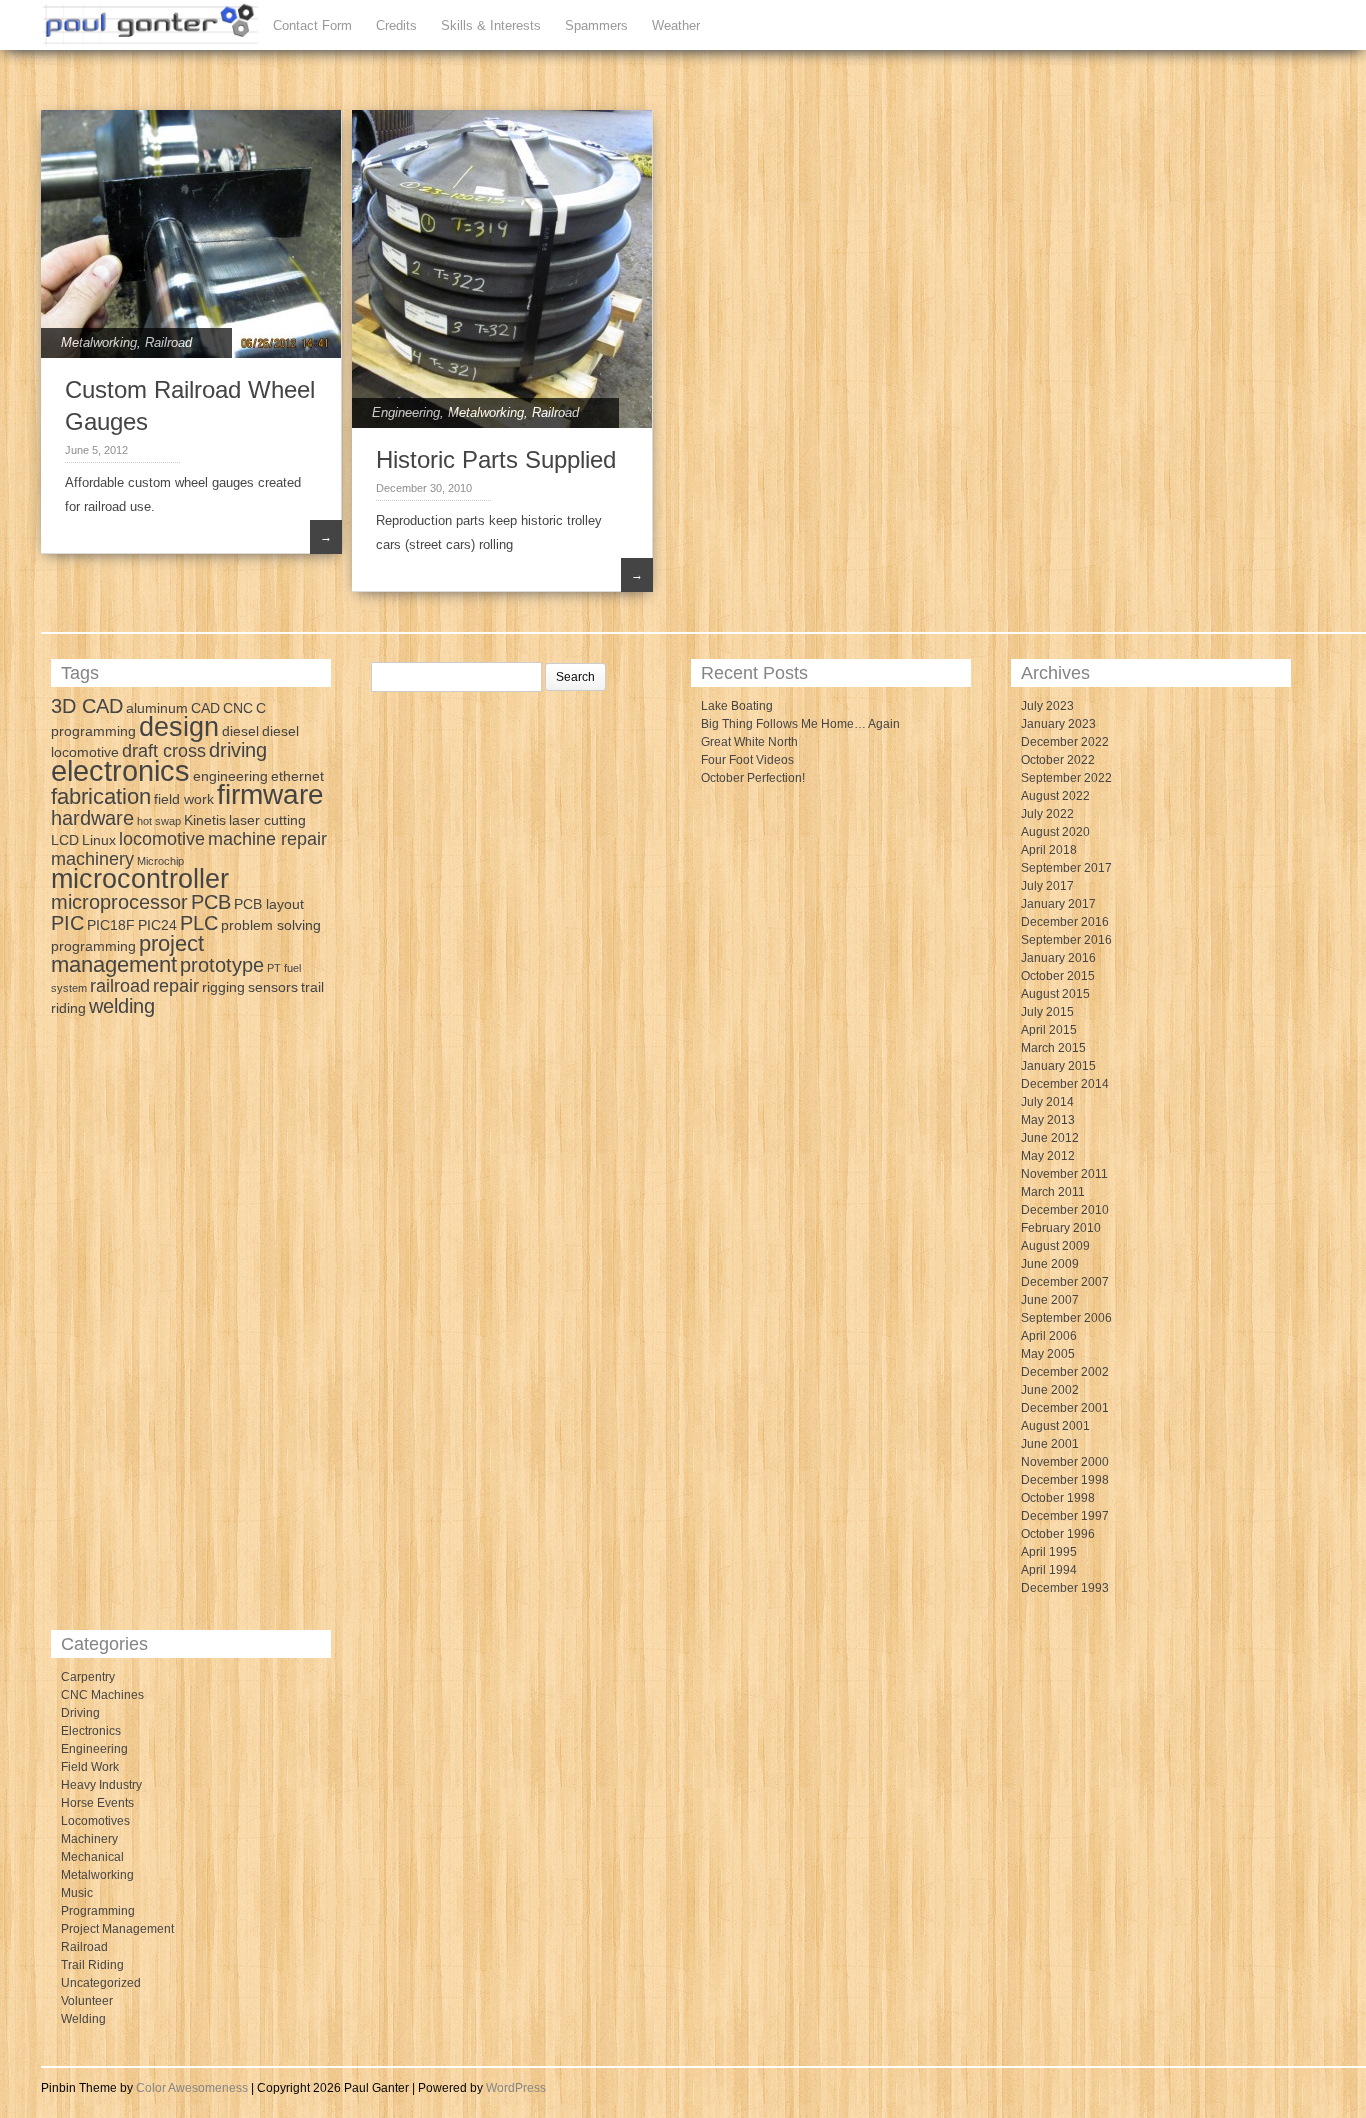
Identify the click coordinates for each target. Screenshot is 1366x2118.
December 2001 (1065, 1408)
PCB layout (269, 904)
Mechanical (92, 1857)
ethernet (297, 776)
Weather (676, 25)
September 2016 (1066, 940)
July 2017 (1047, 886)
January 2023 (1058, 724)
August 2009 (1055, 1246)
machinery (92, 859)
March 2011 (1053, 1192)
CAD (205, 708)
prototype (222, 965)
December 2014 (1065, 1084)
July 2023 (1047, 706)
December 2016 (1065, 922)
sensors (273, 987)
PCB (211, 902)
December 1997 (1065, 1516)
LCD (65, 840)
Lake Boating (737, 706)
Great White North (749, 742)
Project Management (117, 1929)
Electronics (91, 1731)
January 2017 (1058, 904)
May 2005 (1048, 1354)
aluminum (157, 708)
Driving (80, 1713)
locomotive (162, 839)
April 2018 (1049, 850)
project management (127, 954)
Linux (99, 840)
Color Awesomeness (192, 2088)
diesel (240, 731)
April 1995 (1049, 1552)
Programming (98, 1911)
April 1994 (1049, 1570)
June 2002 (1050, 1390)
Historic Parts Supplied (496, 459)
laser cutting (267, 820)
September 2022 (1066, 778)
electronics (120, 770)
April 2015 (1049, 1030)
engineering (230, 776)
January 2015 (1058, 1066)
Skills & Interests (491, 25)
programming (93, 946)
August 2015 (1055, 994)
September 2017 (1066, 868)
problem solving (271, 925)
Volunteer (87, 2001)
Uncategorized (101, 1983)
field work (184, 799)
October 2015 (1058, 976)
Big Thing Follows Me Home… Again (800, 724)
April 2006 (1049, 1336)
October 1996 (1058, 1534)
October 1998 (1058, 1498)
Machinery (89, 1839)
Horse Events (97, 1803)
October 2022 (1058, 760)
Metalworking (99, 342)
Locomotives (95, 1821)
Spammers (596, 25)
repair (176, 986)
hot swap (159, 821)
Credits (396, 25)
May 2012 (1048, 1156)
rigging (223, 987)
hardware (92, 818)
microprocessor (119, 902)
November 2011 (1064, 1174)
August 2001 (1055, 1426)
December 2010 (1065, 1210)
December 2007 (1065, 1282)
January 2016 (1058, 958)
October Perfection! (753, 778)
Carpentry (88, 1677)
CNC (238, 708)
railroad (120, 986)
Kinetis (205, 820)
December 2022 (1065, 742)
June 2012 (1050, 1138)
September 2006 (1066, 1318)
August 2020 (1055, 832)
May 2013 (1048, 1120)
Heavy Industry (101, 1785)
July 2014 (1047, 1102)
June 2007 (1050, 1300)
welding (122, 1006)
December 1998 (1065, 1480)
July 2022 (1047, 814)
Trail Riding (92, 1965)
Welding (83, 2019)
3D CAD (87, 706)
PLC (199, 923)
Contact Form (312, 25)
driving (238, 750)
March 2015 (1053, 1048)
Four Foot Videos (747, 760)
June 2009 (1050, 1264)
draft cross (164, 751)
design (179, 727)
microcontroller (140, 879)
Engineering (406, 412)
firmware (270, 794)
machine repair (267, 839)
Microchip (160, 861)
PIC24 (157, 925)
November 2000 (1065, 1462)
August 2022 (1055, 796)
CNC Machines (102, 1695)
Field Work (90, 1767)
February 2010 (1061, 1228)
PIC (67, 923)
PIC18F (111, 925)
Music (77, 1893)
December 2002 (1065, 1372)
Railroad (168, 342)
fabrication (101, 796)
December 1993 (1065, 1588)
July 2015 (1047, 1012)
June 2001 (1050, 1444)
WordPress (516, 2088)
